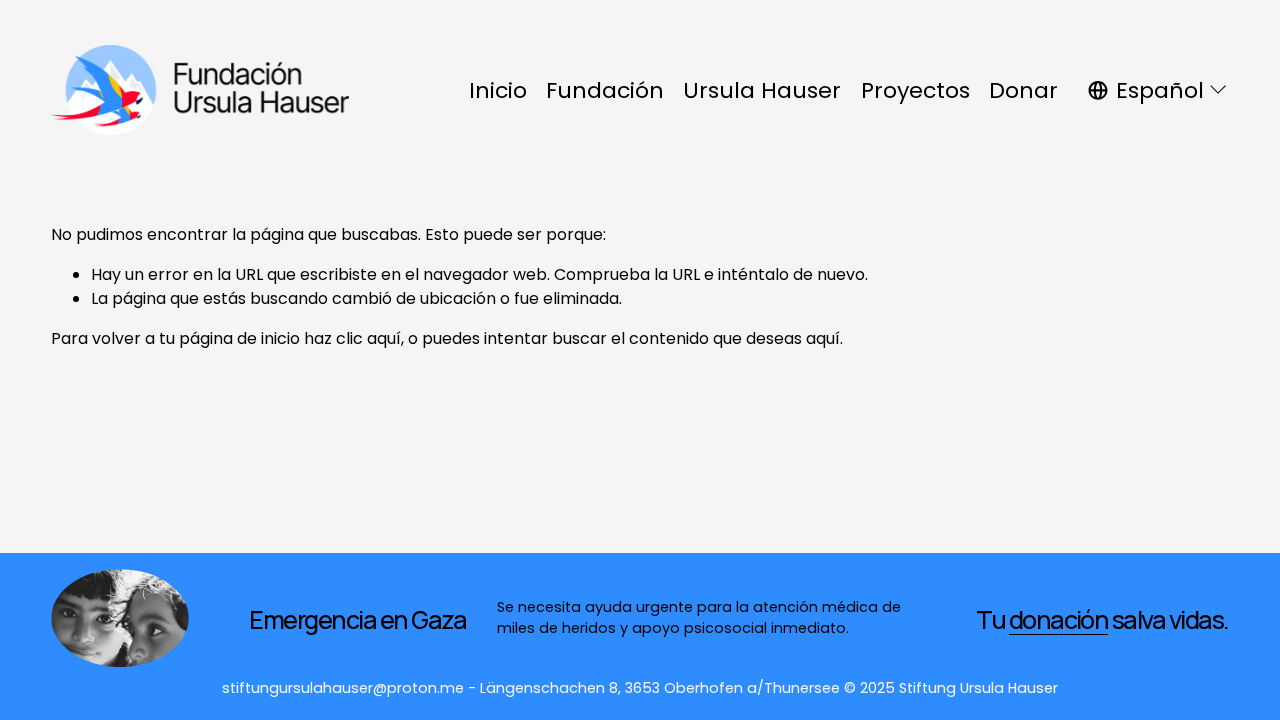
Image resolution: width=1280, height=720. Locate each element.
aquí (823, 338)
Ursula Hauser (762, 90)
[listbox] (1158, 91)
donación (1059, 620)
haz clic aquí (352, 338)
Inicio (498, 90)
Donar (1023, 90)
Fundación (605, 90)
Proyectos (915, 90)
